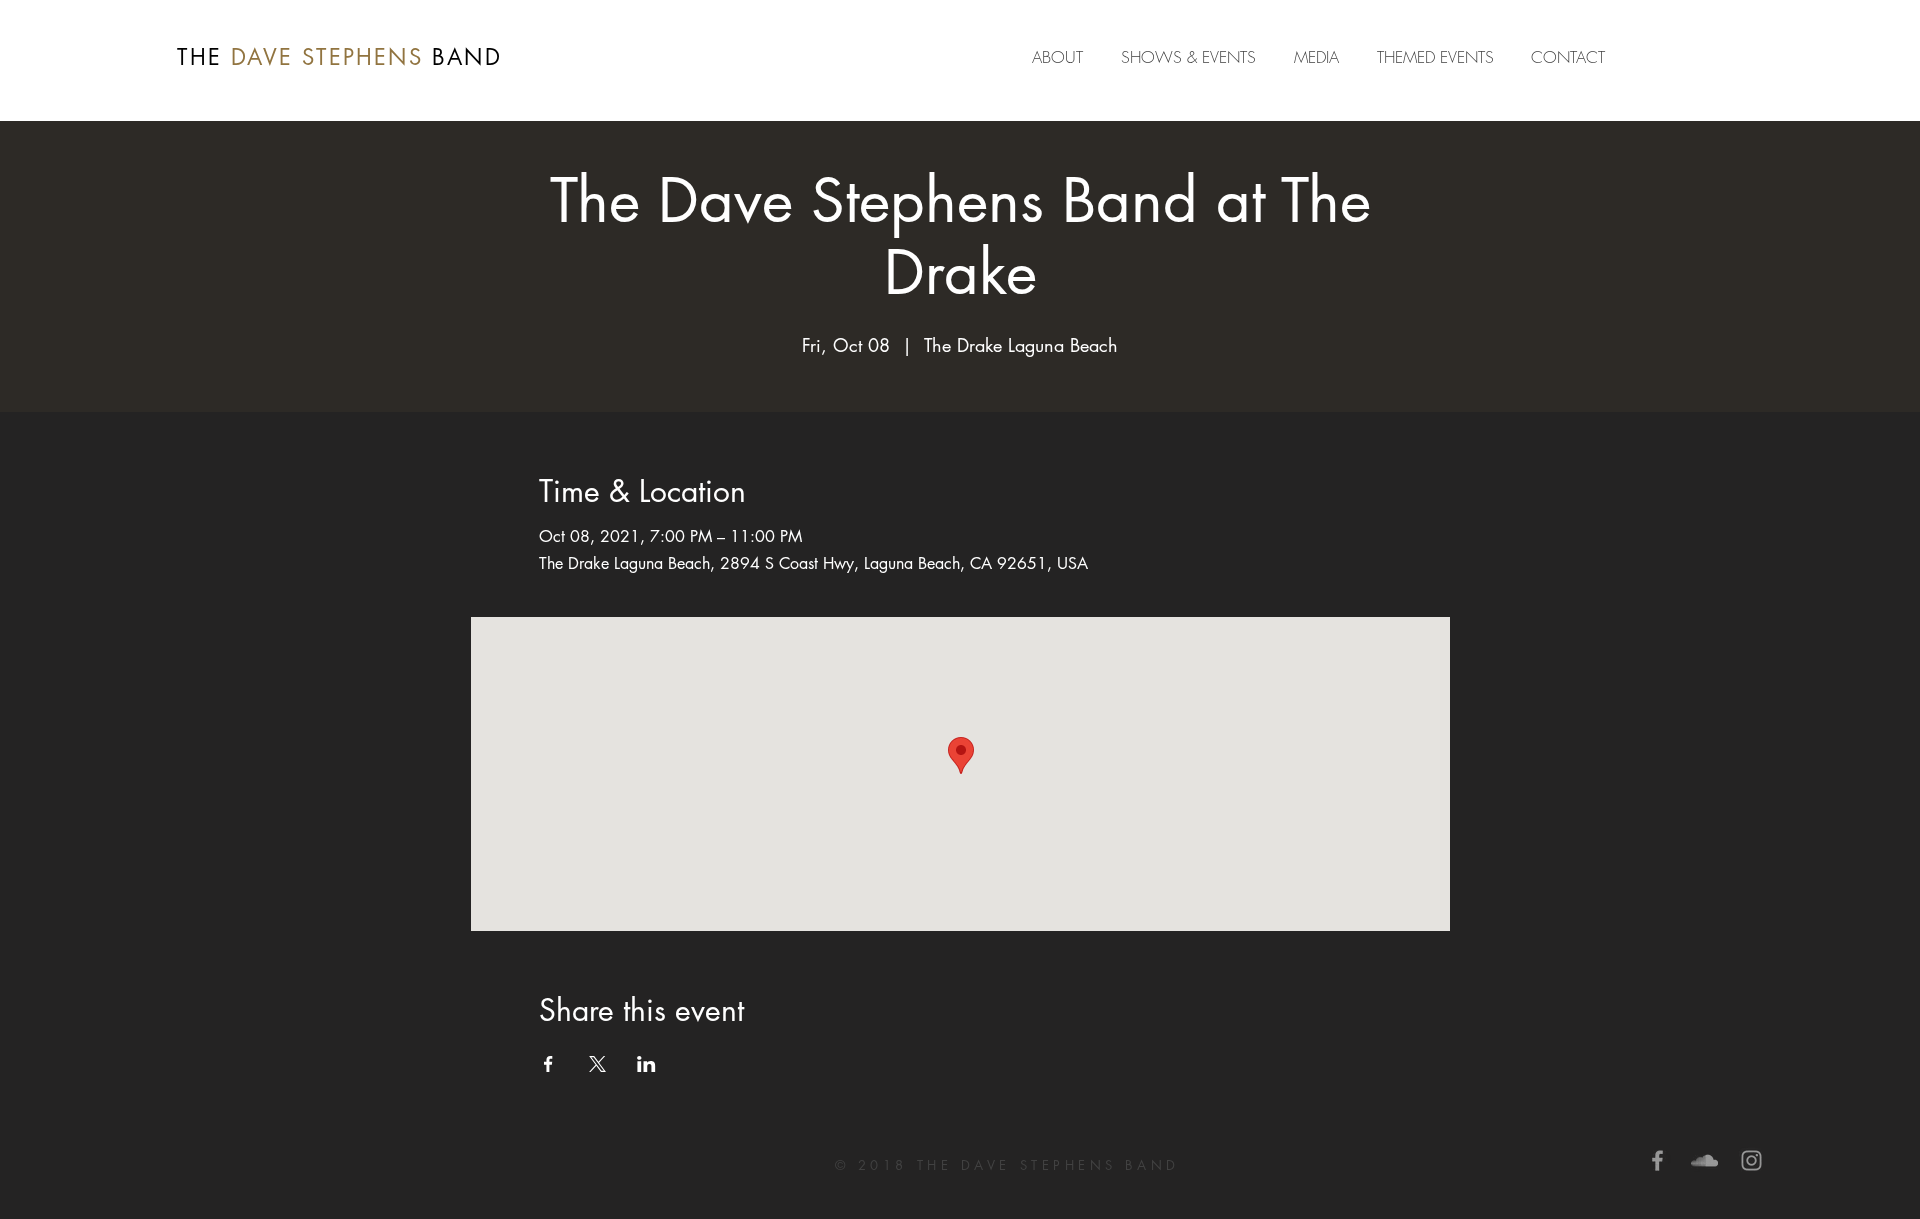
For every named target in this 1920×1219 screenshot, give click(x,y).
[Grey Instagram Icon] (1751, 1160)
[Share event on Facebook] (548, 1064)
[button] (1320, 57)
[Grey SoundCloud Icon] (1704, 1160)
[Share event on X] (597, 1064)
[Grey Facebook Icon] (1657, 1160)
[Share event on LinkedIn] (646, 1064)
